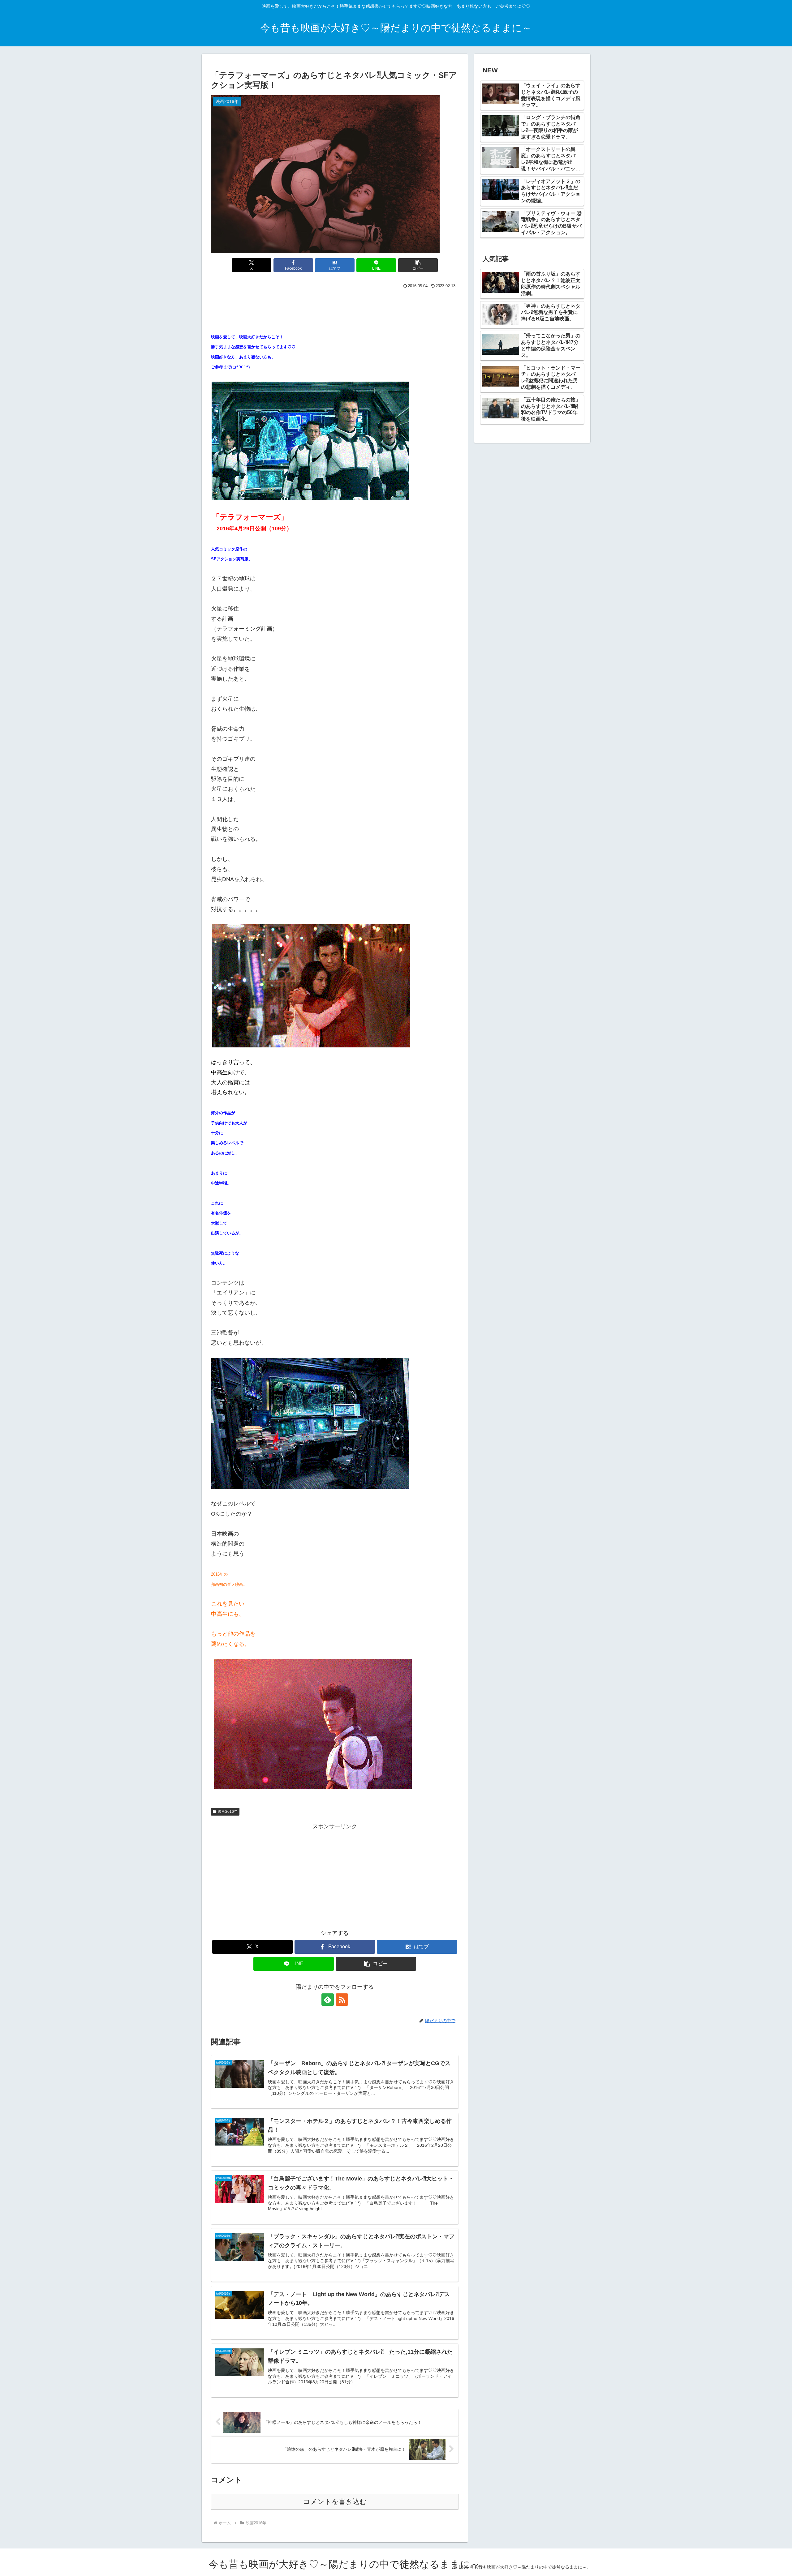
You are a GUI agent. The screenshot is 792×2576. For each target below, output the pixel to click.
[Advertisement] (335, 307)
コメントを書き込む (335, 2502)
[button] (418, 265)
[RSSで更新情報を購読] (342, 2000)
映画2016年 (228, 1812)
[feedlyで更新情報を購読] (328, 2000)
